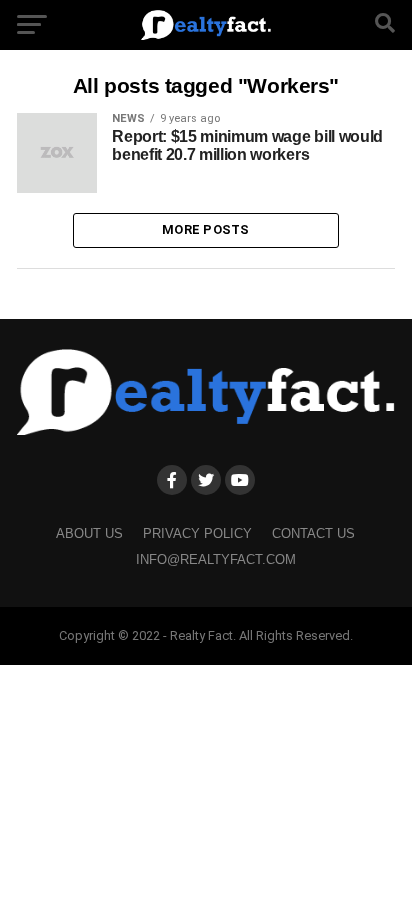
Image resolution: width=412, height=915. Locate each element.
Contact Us (313, 533)
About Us (89, 533)
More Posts (206, 229)
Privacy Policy (197, 533)
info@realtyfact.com (216, 559)
